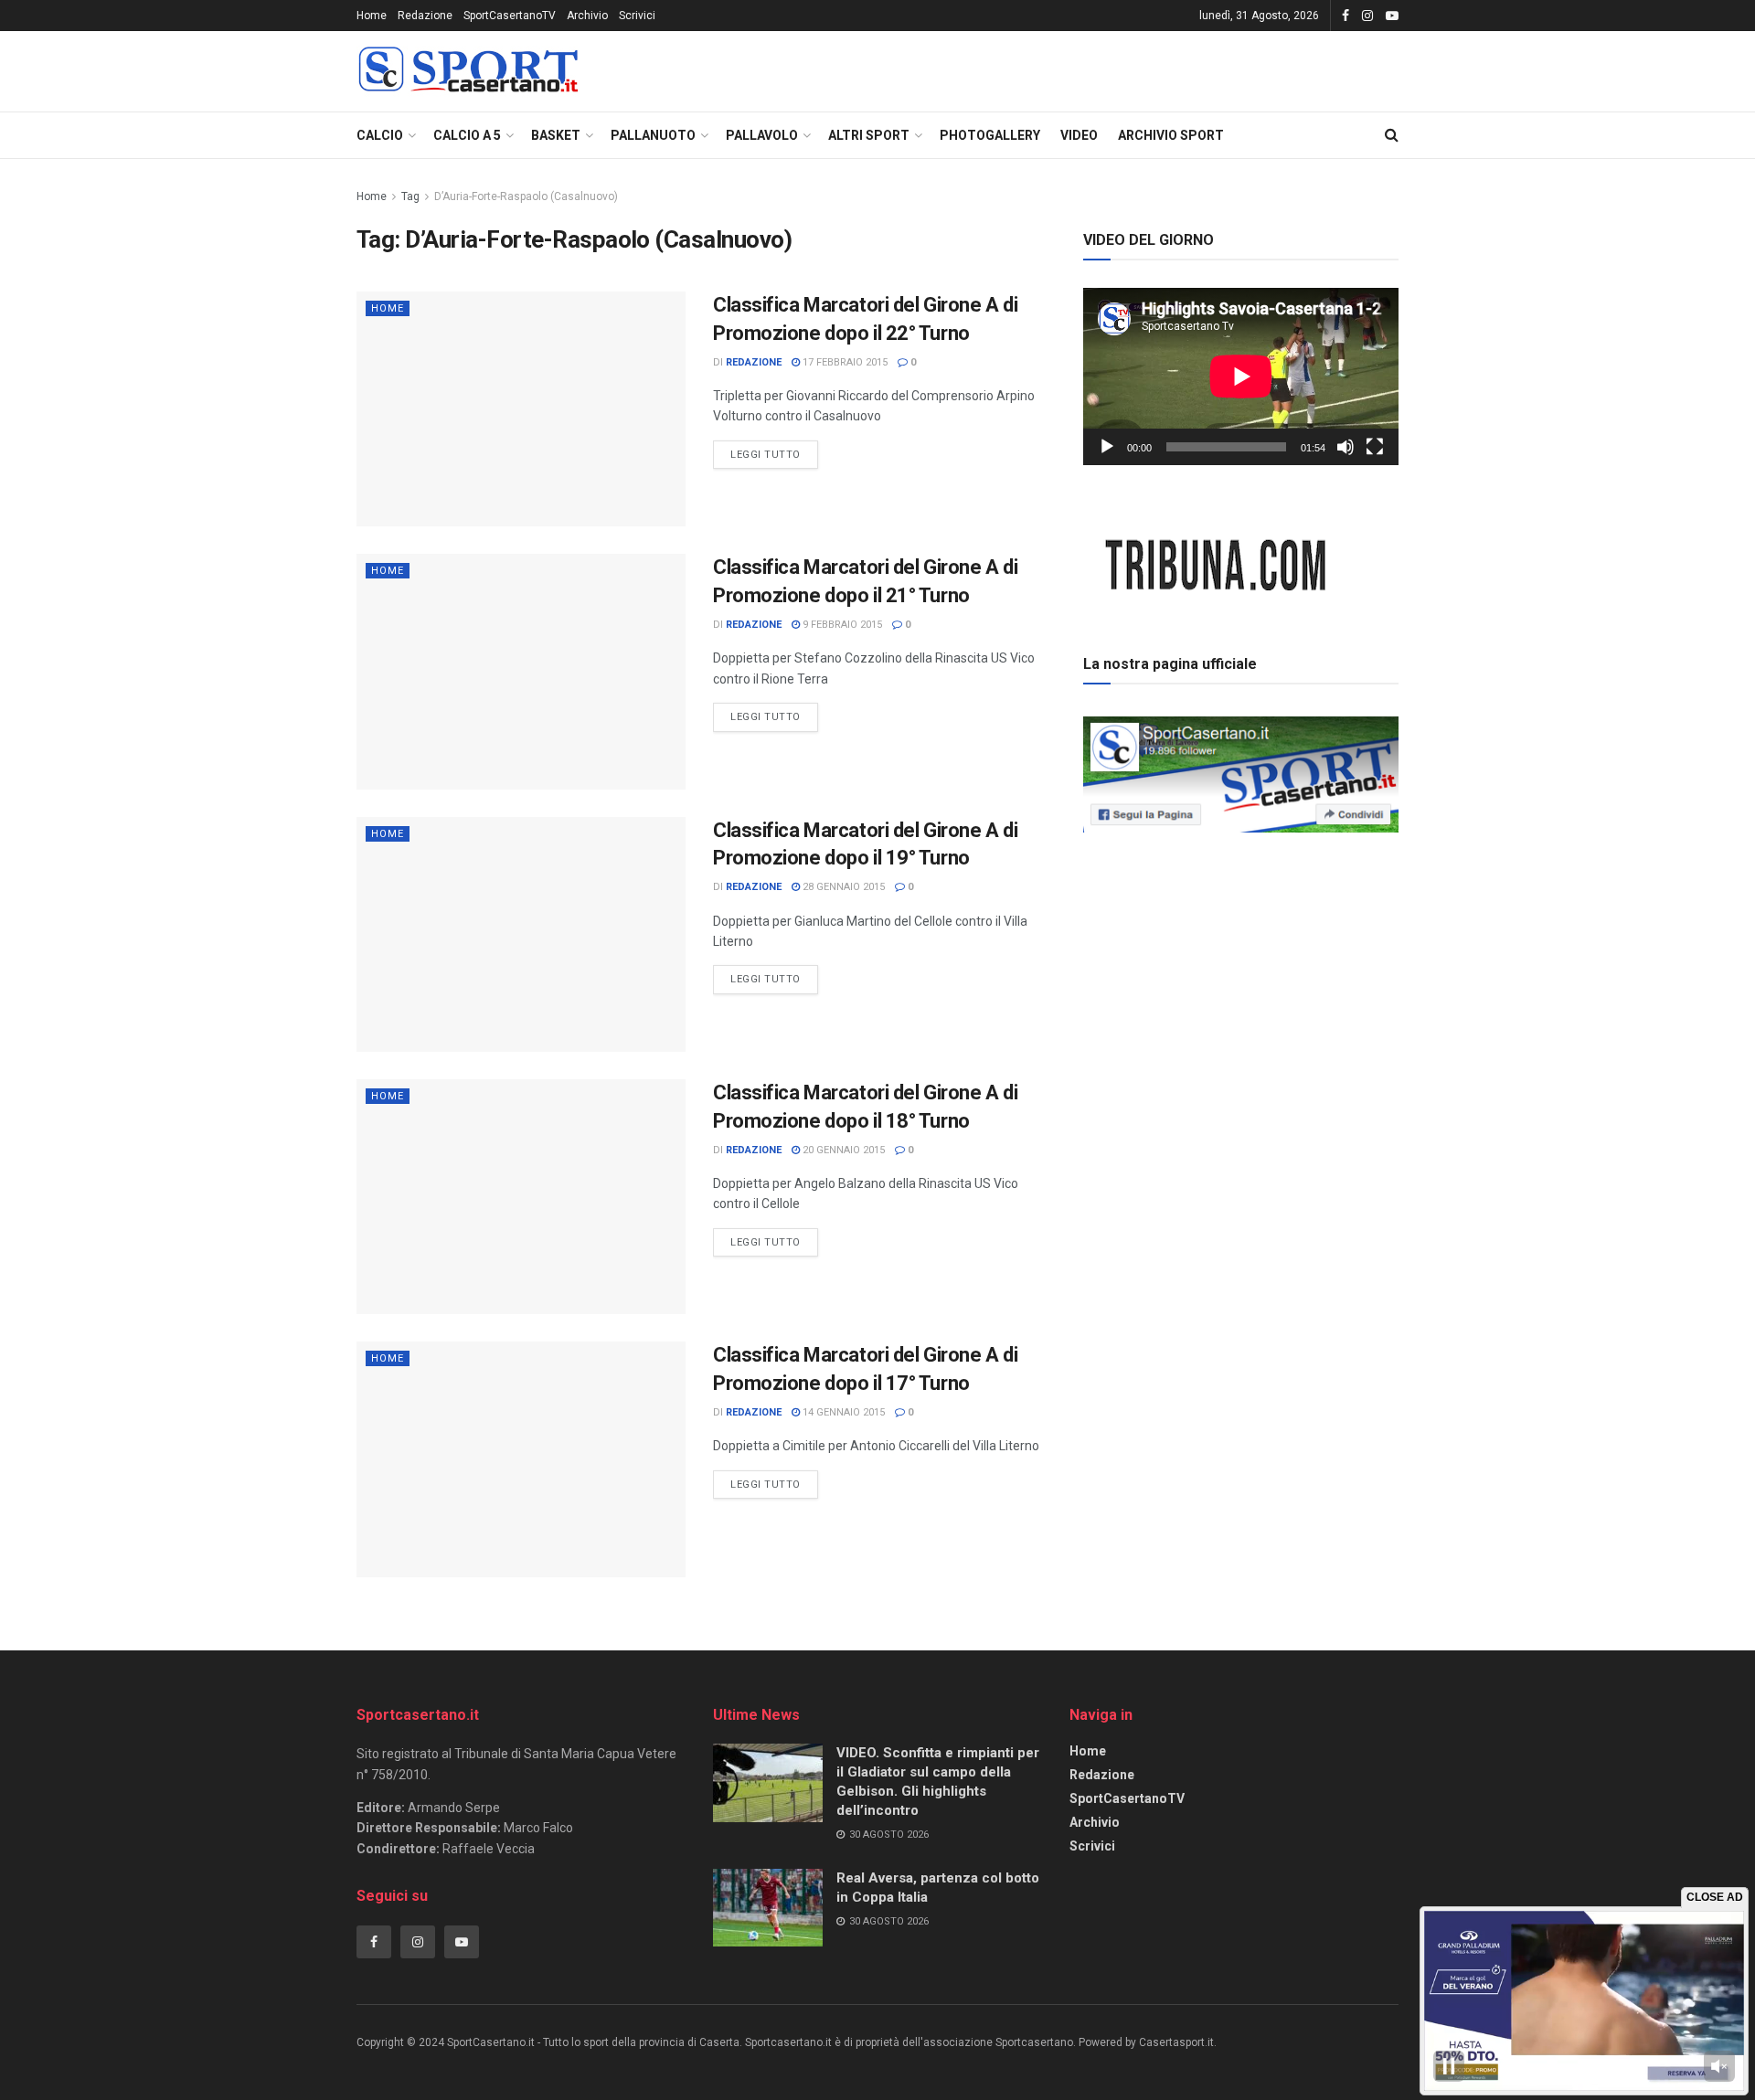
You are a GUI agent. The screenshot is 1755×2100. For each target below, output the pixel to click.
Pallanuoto (653, 135)
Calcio (380, 135)
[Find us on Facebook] (1345, 16)
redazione (754, 362)
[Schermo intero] (1375, 447)
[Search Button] (1392, 135)
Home (372, 16)
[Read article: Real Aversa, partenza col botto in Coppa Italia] (768, 1908)
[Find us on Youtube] (1392, 16)
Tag (410, 196)
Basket (556, 135)
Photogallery (990, 135)
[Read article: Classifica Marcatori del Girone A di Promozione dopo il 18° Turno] (521, 1197)
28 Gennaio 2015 (842, 887)
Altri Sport (869, 135)
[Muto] (1345, 447)
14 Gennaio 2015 (842, 1412)
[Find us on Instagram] (1367, 16)
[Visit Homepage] (468, 72)
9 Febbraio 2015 (841, 625)
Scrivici (637, 16)
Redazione (425, 16)
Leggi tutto (774, 451)
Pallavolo (762, 135)
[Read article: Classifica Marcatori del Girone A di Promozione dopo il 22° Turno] (521, 409)
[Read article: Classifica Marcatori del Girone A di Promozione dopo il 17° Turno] (521, 1459)
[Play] (1107, 447)
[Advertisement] (1241, 968)
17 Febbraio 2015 (844, 362)
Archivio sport (1171, 135)
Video (1079, 135)
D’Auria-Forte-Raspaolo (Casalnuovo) (526, 196)
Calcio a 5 (467, 135)
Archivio (587, 16)
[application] (1241, 377)
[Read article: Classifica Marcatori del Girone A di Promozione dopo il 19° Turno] (521, 934)
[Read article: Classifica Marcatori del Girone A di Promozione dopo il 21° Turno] (521, 671)
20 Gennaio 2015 (842, 1150)
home (388, 308)
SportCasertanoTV (510, 16)
